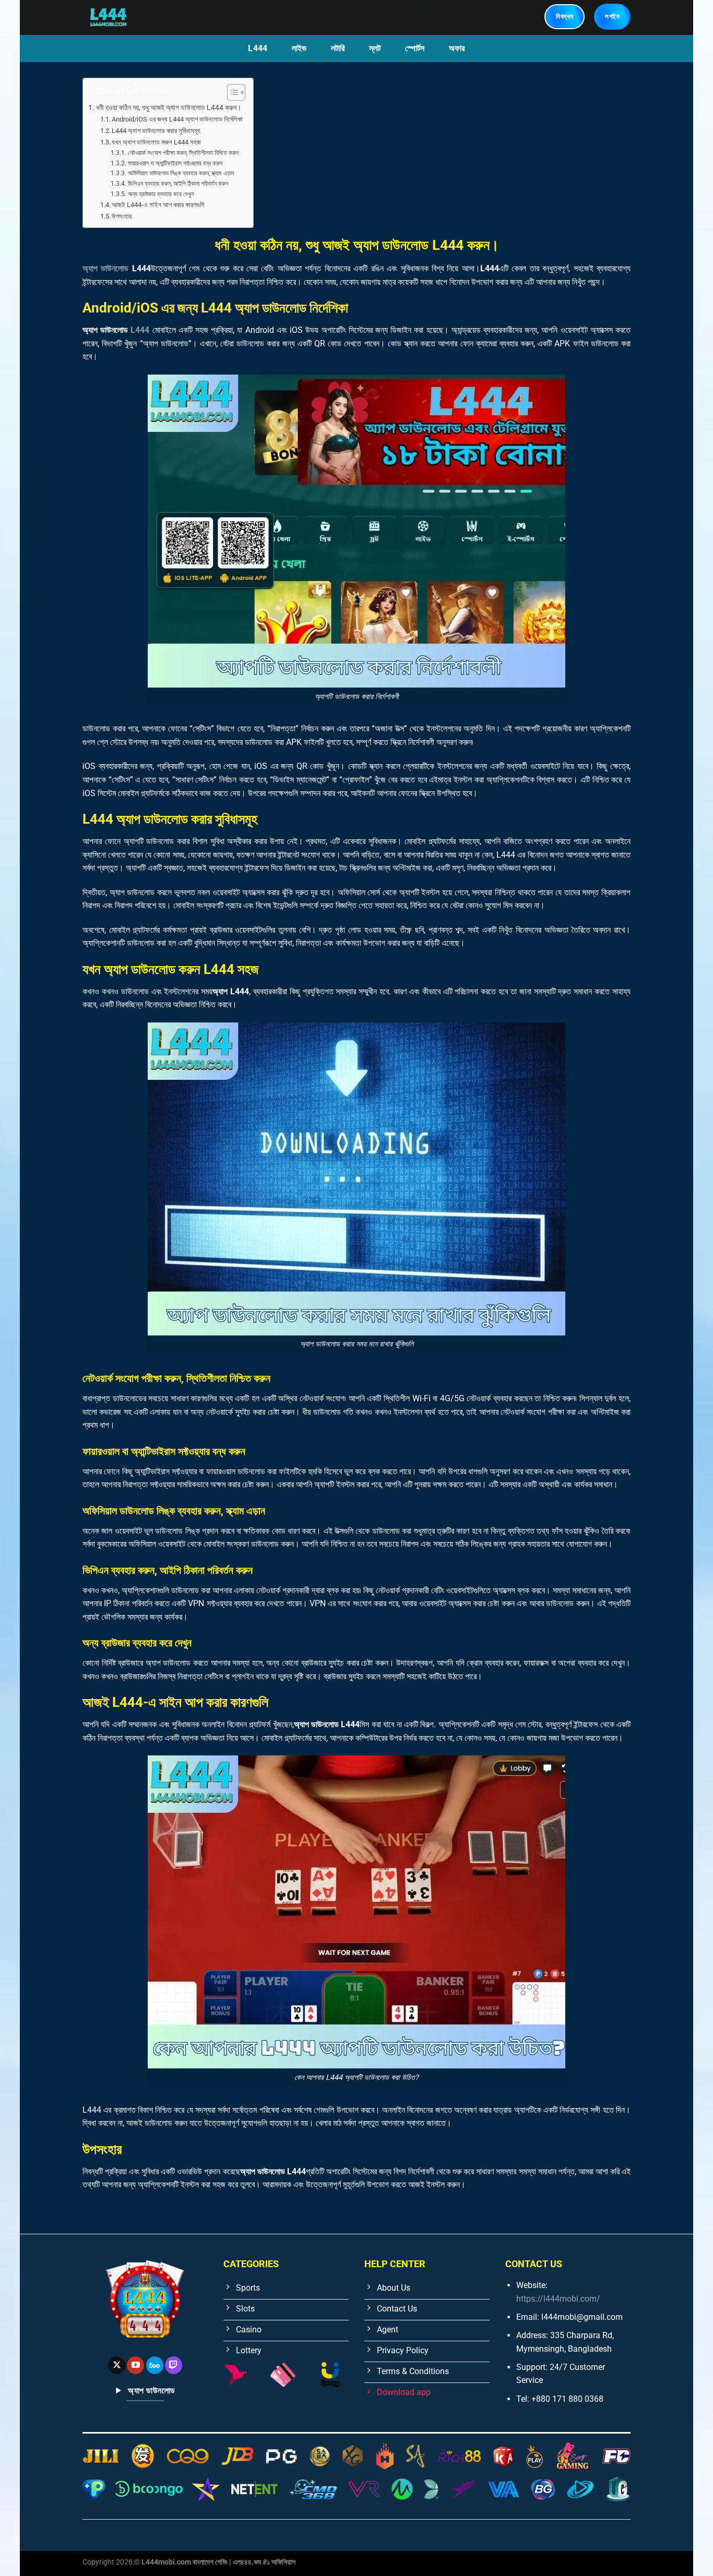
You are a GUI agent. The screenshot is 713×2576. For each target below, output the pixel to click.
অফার (457, 48)
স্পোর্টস (415, 48)
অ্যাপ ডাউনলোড (105, 268)
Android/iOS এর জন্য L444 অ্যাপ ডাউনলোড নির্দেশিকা (177, 119)
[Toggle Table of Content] (231, 92)
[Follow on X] (117, 2365)
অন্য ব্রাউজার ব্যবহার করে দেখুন (161, 194)
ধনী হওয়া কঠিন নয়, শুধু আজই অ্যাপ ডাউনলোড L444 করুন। (169, 108)
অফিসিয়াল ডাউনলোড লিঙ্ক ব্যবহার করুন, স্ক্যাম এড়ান (181, 173)
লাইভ (299, 48)
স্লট (375, 48)
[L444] (136, 17)
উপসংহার (122, 216)
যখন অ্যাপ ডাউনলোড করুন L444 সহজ (156, 142)
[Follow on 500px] (155, 2365)
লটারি (338, 48)
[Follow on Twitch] (174, 2365)
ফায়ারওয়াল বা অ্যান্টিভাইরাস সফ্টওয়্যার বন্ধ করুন (175, 163)
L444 (258, 48)
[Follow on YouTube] (135, 2365)
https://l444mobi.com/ (558, 2299)
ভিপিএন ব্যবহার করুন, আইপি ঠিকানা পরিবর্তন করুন (178, 184)
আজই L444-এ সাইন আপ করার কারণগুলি (158, 205)
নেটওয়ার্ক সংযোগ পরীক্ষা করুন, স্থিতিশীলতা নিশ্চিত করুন (183, 153)
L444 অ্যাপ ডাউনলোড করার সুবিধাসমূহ (156, 131)
